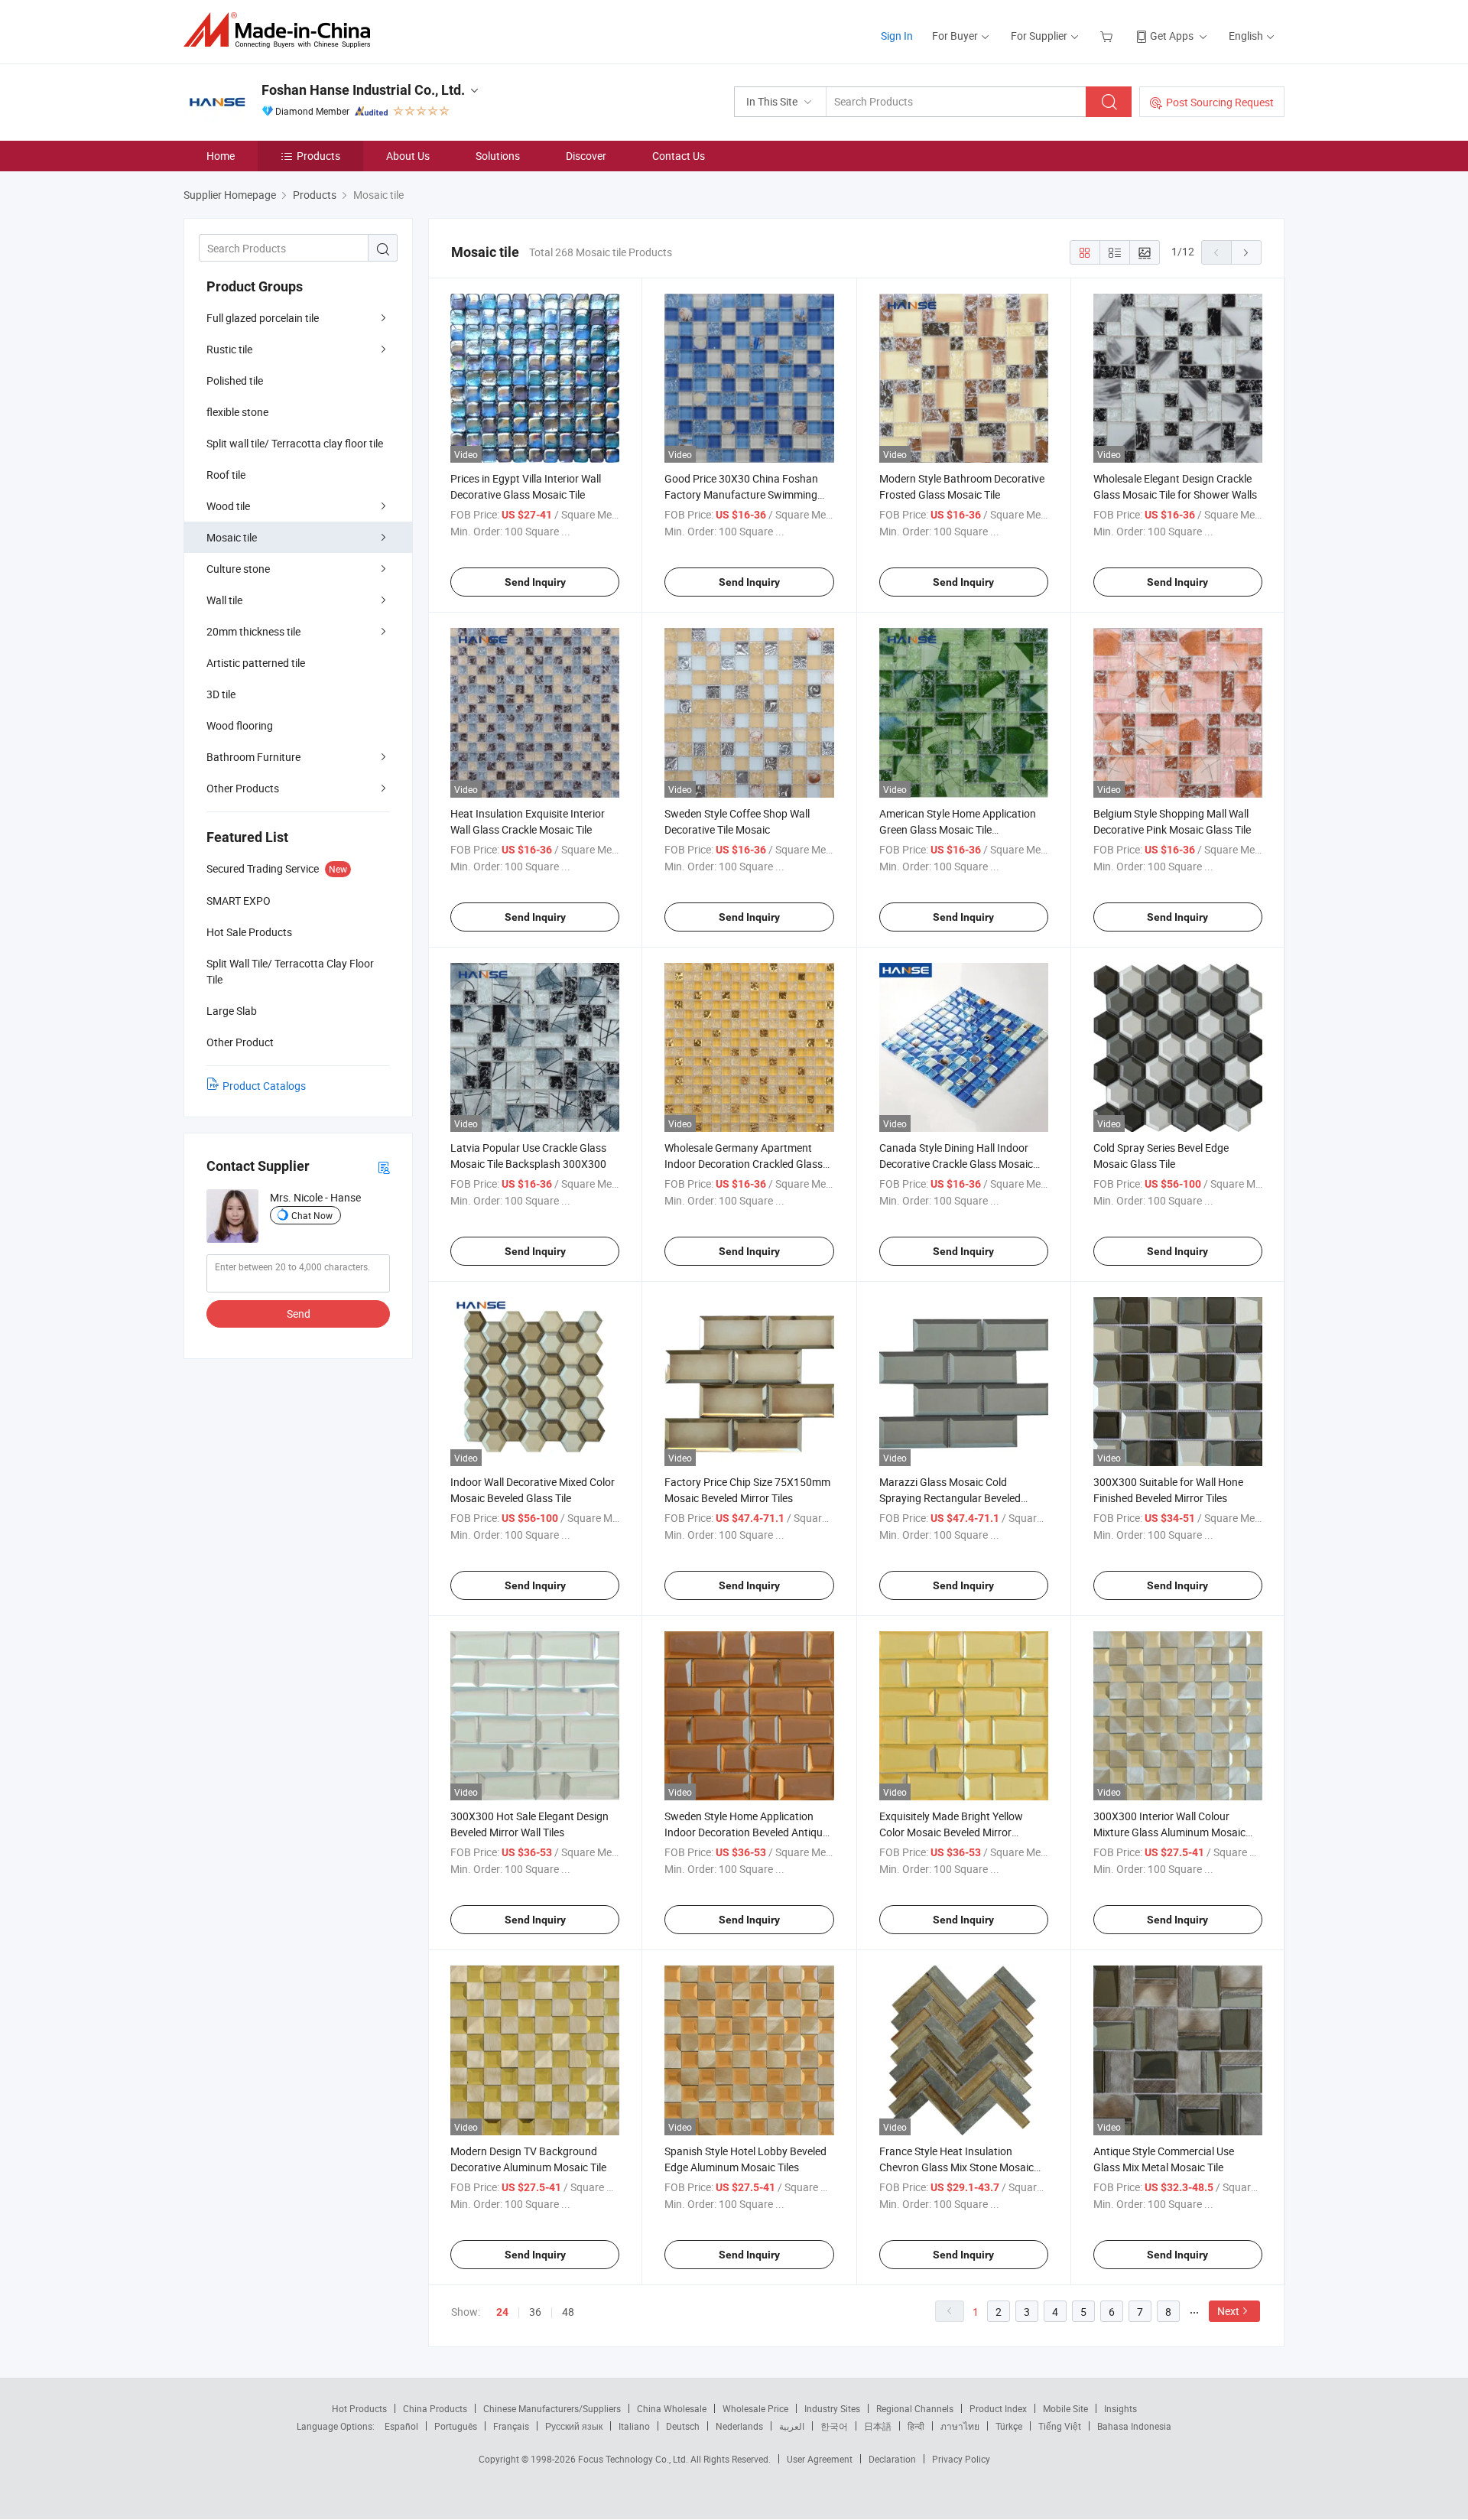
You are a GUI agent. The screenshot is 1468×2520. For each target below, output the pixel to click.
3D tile (221, 694)
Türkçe (1009, 2426)
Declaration (892, 2459)
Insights (1120, 2408)
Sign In (897, 36)
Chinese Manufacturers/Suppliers (552, 2408)
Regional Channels (915, 2408)
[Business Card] (384, 1167)
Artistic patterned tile (256, 663)
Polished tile (235, 380)
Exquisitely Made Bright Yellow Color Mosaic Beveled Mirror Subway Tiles (951, 1832)
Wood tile (228, 506)
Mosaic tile (232, 537)
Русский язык (574, 2426)
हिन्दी (916, 2426)
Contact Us (679, 156)
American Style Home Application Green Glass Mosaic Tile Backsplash (958, 829)
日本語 (878, 2426)
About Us (408, 156)
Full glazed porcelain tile (263, 318)
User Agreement (820, 2459)
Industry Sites (832, 2408)
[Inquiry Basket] (1108, 36)
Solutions (498, 156)
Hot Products (359, 2408)
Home (221, 156)
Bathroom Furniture (253, 757)
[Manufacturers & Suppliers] (282, 30)
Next (1228, 2311)
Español (401, 2426)
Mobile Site (1065, 2408)
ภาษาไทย (960, 2426)
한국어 (834, 2426)
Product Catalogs (264, 1086)
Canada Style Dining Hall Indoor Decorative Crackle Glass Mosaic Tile (956, 1164)
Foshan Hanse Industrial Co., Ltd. (363, 90)
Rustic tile (229, 349)
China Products (435, 2408)
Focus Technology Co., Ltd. (634, 2459)
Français (511, 2426)
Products (318, 156)
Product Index (998, 2408)
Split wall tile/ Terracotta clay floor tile (295, 443)
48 (568, 2312)
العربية (792, 2426)
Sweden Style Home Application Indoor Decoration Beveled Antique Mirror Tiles (746, 1832)
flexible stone (237, 412)
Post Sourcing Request (1220, 102)
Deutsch (683, 2426)
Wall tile (224, 600)
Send (299, 1314)
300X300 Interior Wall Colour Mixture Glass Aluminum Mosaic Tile (1169, 1832)
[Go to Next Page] (1246, 252)
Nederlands (739, 2426)
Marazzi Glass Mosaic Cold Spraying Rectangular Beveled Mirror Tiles (950, 1498)
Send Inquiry (535, 582)
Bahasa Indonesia (1134, 2426)
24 (502, 2312)
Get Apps (1172, 36)
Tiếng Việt (1060, 2426)
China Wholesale (672, 2408)
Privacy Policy (961, 2459)
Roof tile (226, 475)
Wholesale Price (755, 2408)
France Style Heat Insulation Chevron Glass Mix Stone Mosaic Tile (956, 2167)
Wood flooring (240, 725)
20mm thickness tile (253, 631)
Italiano (634, 2426)
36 (535, 2312)
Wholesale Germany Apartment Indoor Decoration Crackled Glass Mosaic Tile (744, 1164)
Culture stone (238, 569)
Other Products (243, 788)
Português (456, 2426)
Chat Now (312, 1215)
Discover (586, 156)
